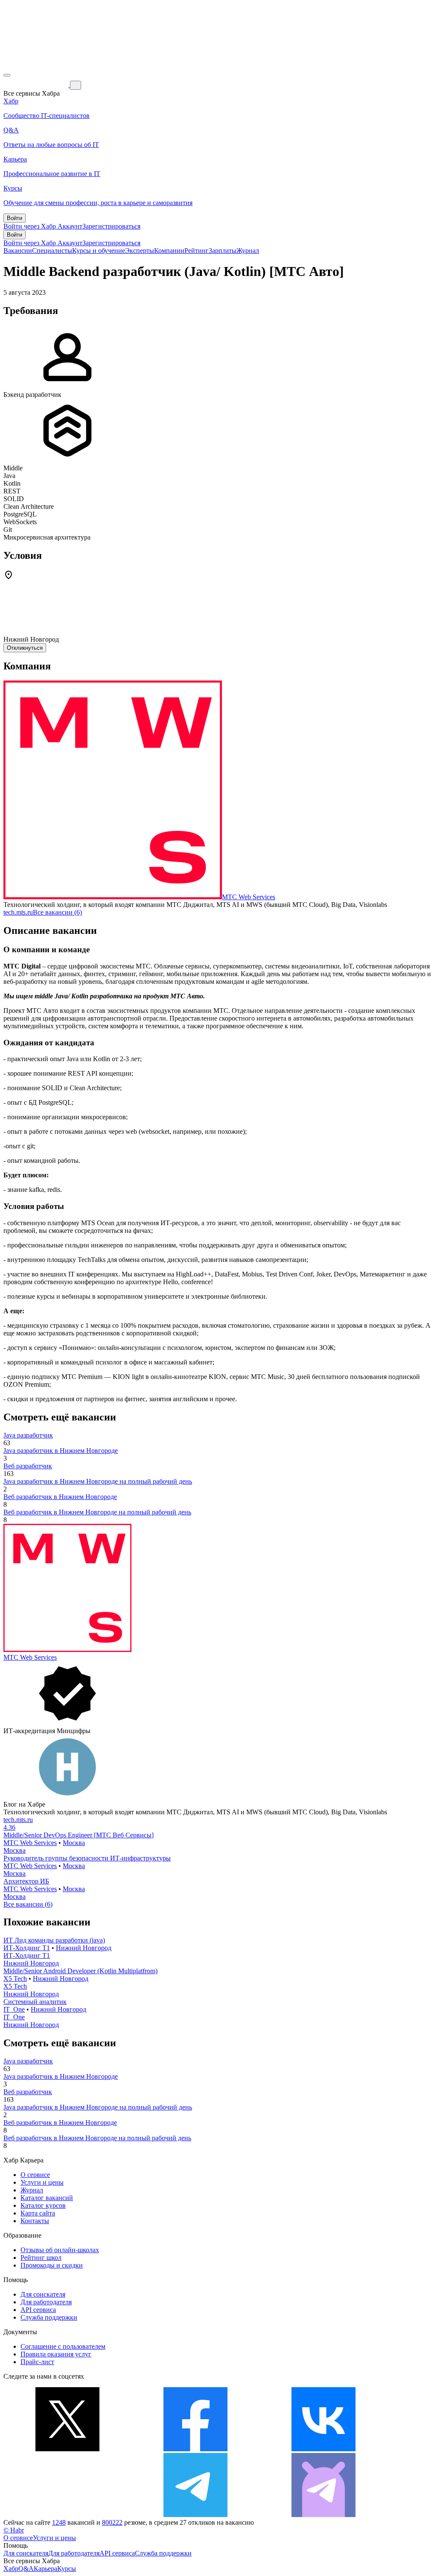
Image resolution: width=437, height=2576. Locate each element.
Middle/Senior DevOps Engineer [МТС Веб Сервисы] (79, 1835)
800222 (112, 2522)
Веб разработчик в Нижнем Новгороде (60, 1497)
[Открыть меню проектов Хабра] (7, 75)
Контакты (35, 2221)
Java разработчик (28, 1435)
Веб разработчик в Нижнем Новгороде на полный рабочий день (97, 1512)
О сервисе (35, 2175)
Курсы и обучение (99, 251)
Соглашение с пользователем (63, 2346)
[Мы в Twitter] (67, 2449)
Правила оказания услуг (56, 2354)
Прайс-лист (37, 2362)
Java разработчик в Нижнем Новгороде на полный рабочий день (98, 1481)
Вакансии (18, 251)
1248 (59, 2522)
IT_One (14, 2009)
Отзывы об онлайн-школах (60, 2250)
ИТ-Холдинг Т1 (27, 1948)
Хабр (11, 2569)
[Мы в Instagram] (67, 2515)
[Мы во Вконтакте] (323, 2449)
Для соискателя (43, 2294)
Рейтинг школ (41, 2258)
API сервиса (38, 2310)
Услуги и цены (42, 2182)
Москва (74, 1843)
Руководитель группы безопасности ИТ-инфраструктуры (87, 1858)
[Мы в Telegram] (195, 2515)
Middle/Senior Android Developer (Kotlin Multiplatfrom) (80, 1971)
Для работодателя (46, 2302)
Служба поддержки (49, 2317)
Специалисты (52, 251)
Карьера (45, 2569)
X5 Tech (15, 1979)
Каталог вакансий (47, 2198)
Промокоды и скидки (52, 2265)
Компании (169, 251)
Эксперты (140, 251)
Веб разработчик (28, 1466)
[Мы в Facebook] (195, 2449)
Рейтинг (197, 251)
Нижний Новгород (84, 1948)
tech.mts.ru (18, 912)
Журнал (248, 251)
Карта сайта (38, 2213)
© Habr (14, 2530)
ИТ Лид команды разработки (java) (54, 1940)
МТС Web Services (249, 897)
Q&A (26, 2569)
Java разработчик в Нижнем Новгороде (61, 1451)
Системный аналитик (35, 2002)
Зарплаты (223, 251)
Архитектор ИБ (26, 1881)
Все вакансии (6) (57, 912)
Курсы (67, 2569)
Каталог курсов (43, 2205)
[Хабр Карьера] (37, 85)
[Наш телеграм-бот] (323, 2515)
